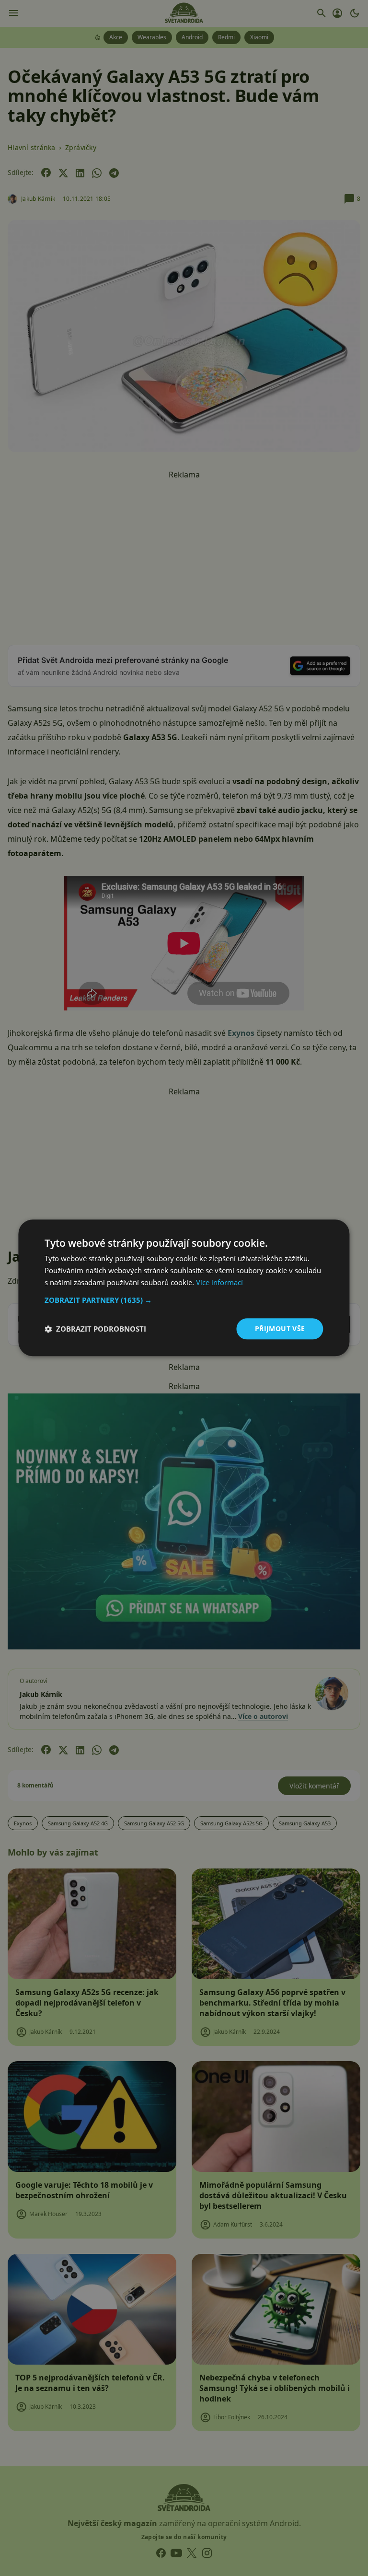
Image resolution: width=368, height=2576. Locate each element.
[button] (184, 1300)
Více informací (219, 1282)
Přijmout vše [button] (280, 1329)
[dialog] (184, 1288)
